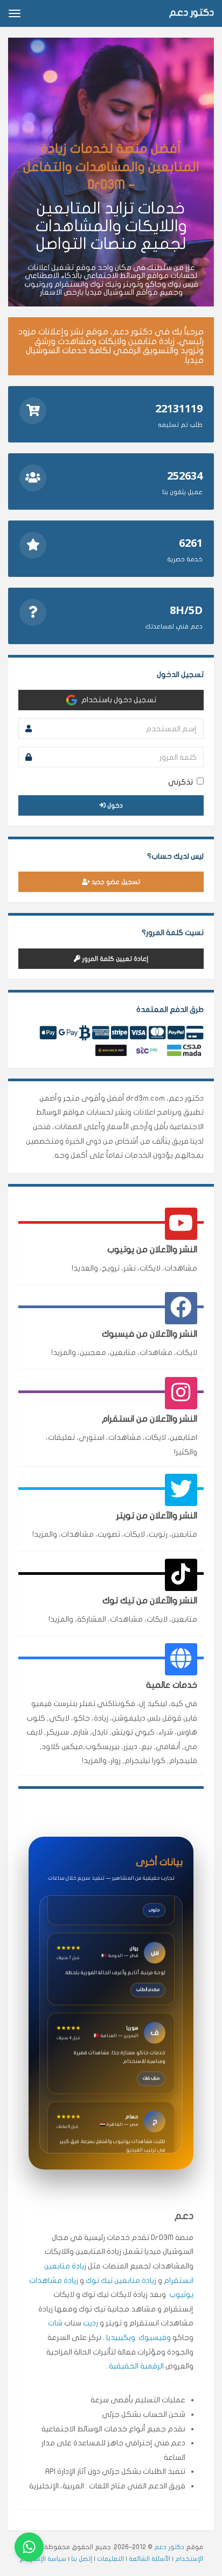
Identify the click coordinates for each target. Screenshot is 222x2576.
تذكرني (181, 782)
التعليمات (110, 2559)
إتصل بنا (82, 2559)
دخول (114, 805)
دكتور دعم (169, 2547)
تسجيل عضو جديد (115, 882)
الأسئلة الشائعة (150, 2559)
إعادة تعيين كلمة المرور (114, 959)
